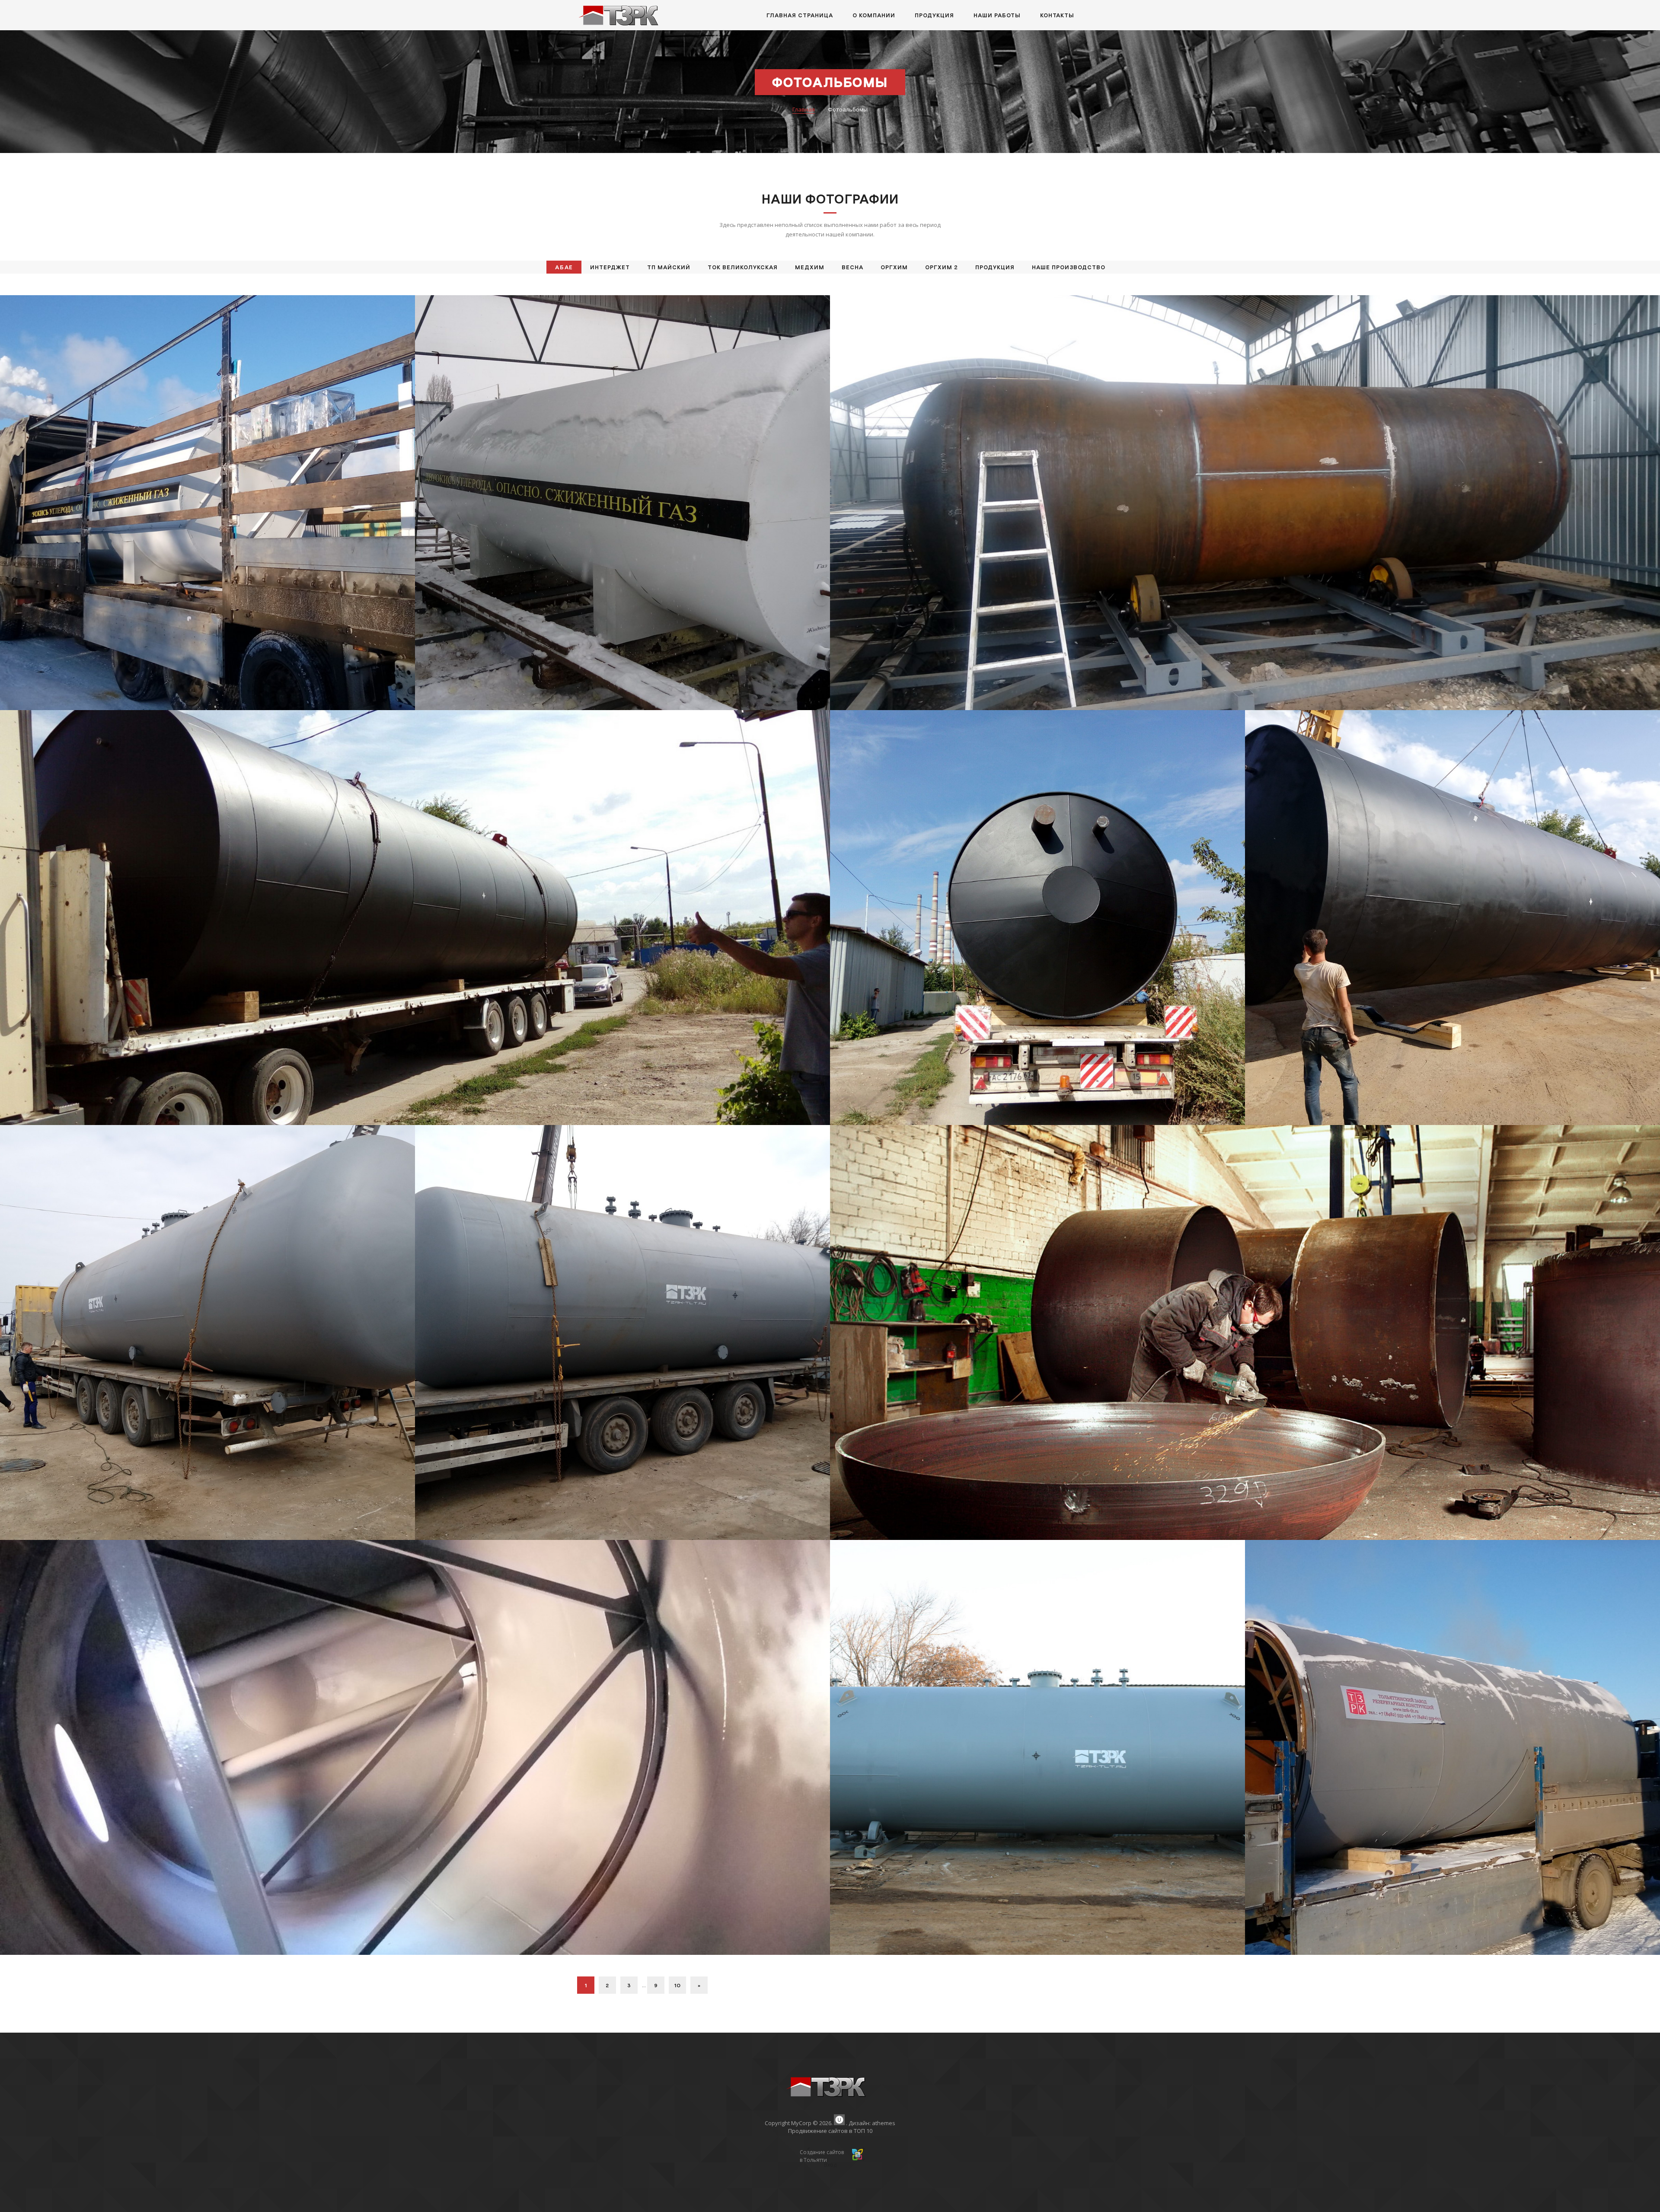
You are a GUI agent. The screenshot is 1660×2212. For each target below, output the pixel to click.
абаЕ (564, 267)
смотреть (208, 515)
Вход (830, 2165)
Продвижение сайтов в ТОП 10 (830, 2131)
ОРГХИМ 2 (942, 267)
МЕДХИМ (810, 267)
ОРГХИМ (894, 267)
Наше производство (1069, 267)
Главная (804, 109)
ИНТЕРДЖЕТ (610, 267)
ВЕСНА (852, 267)
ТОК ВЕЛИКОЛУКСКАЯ (743, 267)
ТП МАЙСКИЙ (669, 267)
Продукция (995, 267)
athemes (884, 2123)
